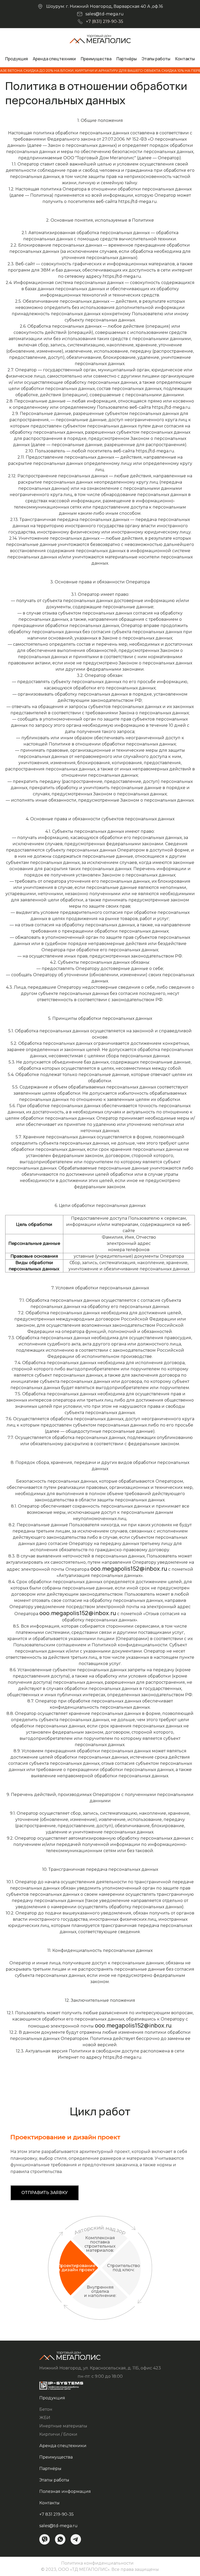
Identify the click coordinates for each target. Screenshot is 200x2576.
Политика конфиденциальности (97, 2563)
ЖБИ (45, 2418)
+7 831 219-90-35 (57, 2514)
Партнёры (127, 59)
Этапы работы (156, 59)
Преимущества (96, 59)
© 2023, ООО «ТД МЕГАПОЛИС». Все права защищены (100, 2569)
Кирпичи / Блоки (58, 2434)
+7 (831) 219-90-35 (105, 21)
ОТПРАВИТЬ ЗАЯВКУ (45, 2193)
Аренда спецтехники (54, 59)
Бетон (46, 2409)
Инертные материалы (63, 2426)
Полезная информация (65, 2491)
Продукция (17, 59)
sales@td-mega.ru (105, 14)
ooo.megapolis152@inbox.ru (129, 1569)
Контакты (185, 59)
